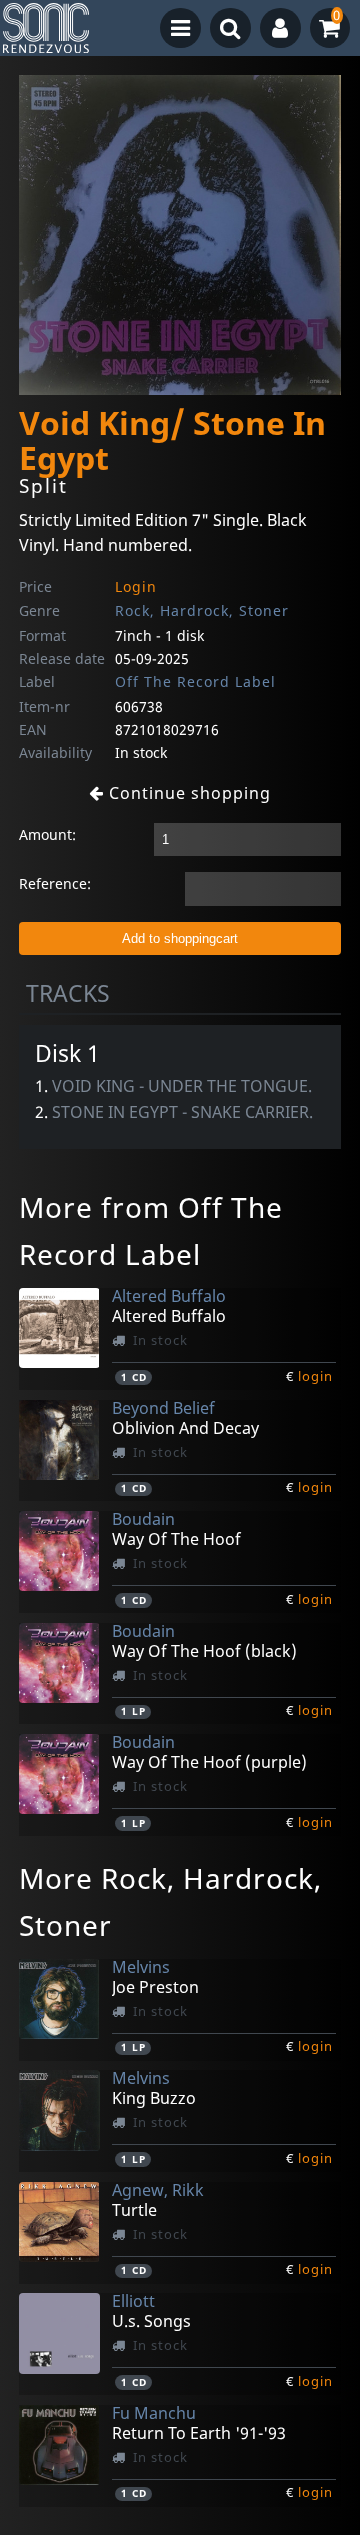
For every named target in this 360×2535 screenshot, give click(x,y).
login (315, 1376)
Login (136, 586)
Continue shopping (187, 793)
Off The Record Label (195, 681)
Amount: (47, 834)
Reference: (55, 883)
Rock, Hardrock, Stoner (202, 610)
